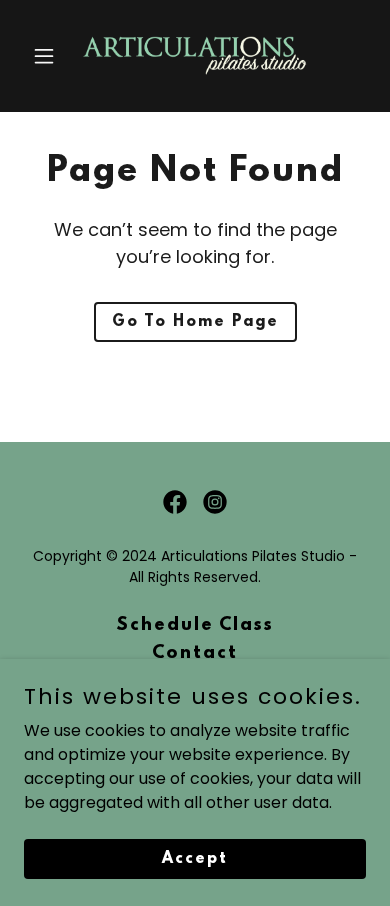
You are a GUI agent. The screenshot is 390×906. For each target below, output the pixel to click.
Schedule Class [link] (195, 626)
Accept (195, 858)
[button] (49, 56)
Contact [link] (195, 654)
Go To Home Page (195, 322)
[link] (194, 56)
